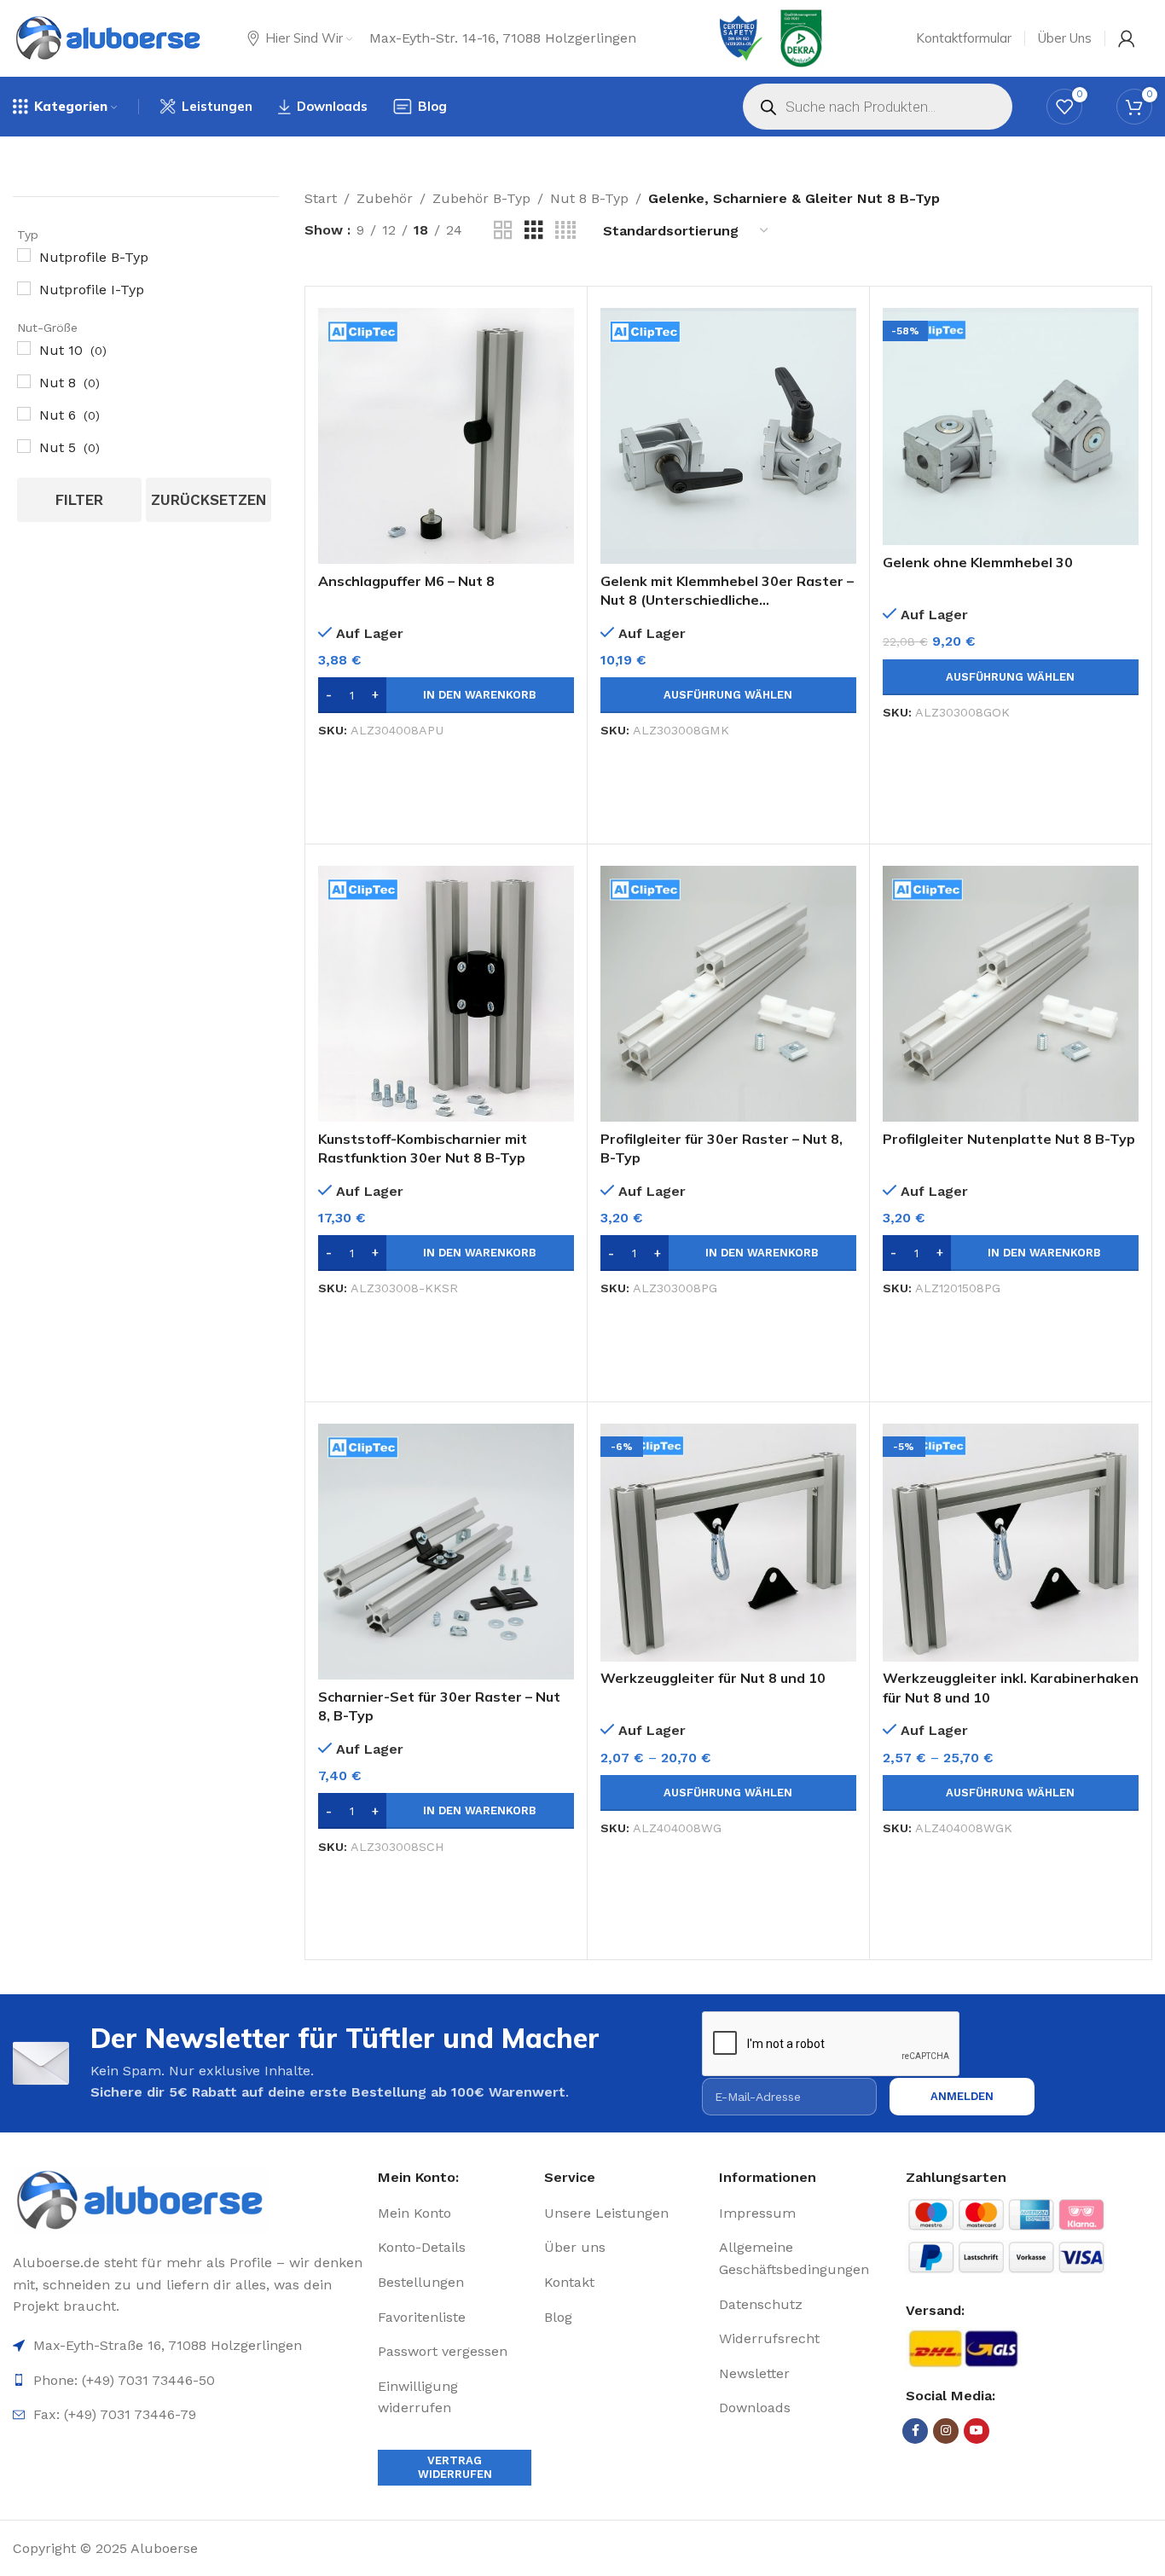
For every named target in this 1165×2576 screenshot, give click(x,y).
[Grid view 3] (534, 231)
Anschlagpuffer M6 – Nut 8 (406, 581)
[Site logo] (109, 38)
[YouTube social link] (977, 2431)
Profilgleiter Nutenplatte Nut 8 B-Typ (1009, 1139)
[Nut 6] (24, 414)
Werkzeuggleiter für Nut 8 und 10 (713, 1678)
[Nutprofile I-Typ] (24, 288)
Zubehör (385, 198)
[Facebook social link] (915, 2431)
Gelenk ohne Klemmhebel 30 (978, 562)
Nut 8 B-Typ (589, 198)
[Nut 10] (24, 348)
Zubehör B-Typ (481, 198)
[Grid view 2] (503, 231)
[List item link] (455, 2213)
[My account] (1127, 38)
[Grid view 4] (565, 231)
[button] (446, 695)
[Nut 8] (24, 381)
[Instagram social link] (946, 2431)
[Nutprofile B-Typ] (24, 255)
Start (321, 198)
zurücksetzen (209, 500)
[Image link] (189, 2201)
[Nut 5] (24, 446)
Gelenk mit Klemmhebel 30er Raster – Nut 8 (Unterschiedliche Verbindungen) (727, 600)
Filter (79, 500)
